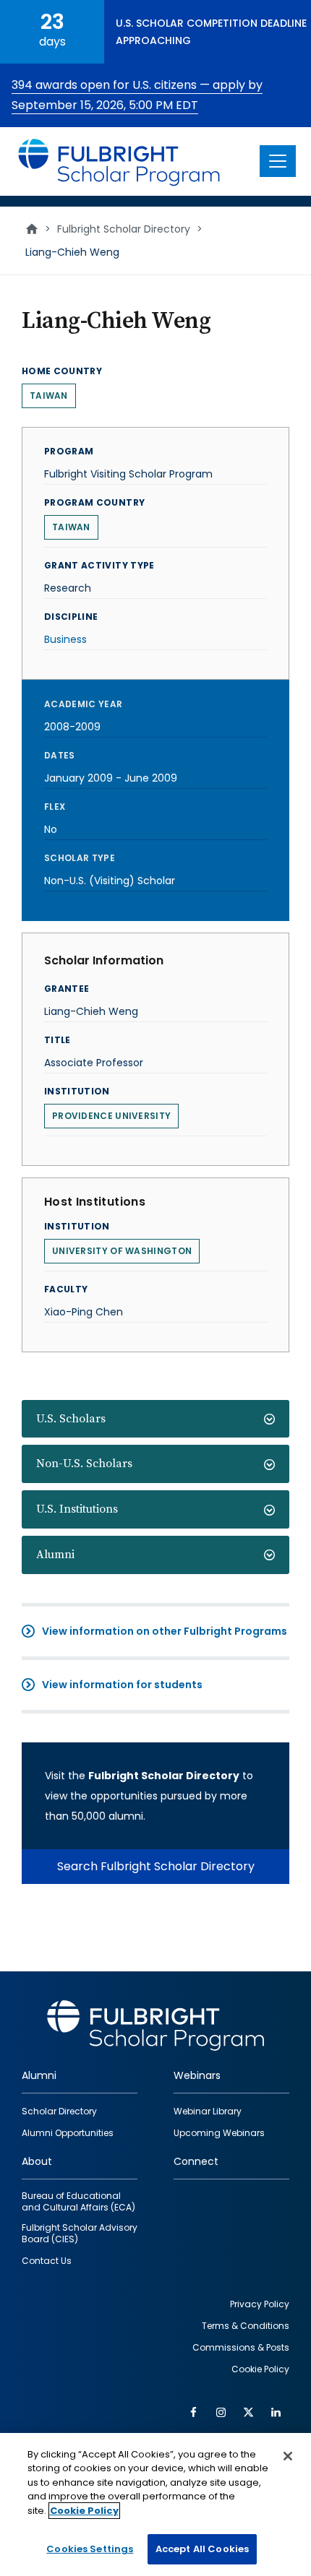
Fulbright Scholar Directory (124, 229)
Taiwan (49, 396)
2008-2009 (72, 727)
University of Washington (122, 1251)
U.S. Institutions (77, 1509)
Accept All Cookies (202, 2549)
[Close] (288, 2456)
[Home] (120, 161)
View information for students (122, 1685)
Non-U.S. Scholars (84, 1464)
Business (65, 639)
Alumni (55, 1555)
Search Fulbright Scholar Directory (156, 1866)
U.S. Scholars (71, 1419)
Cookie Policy (84, 2511)
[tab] (155, 1419)
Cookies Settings (90, 2549)
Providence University (111, 1116)
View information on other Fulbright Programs (165, 1631)
